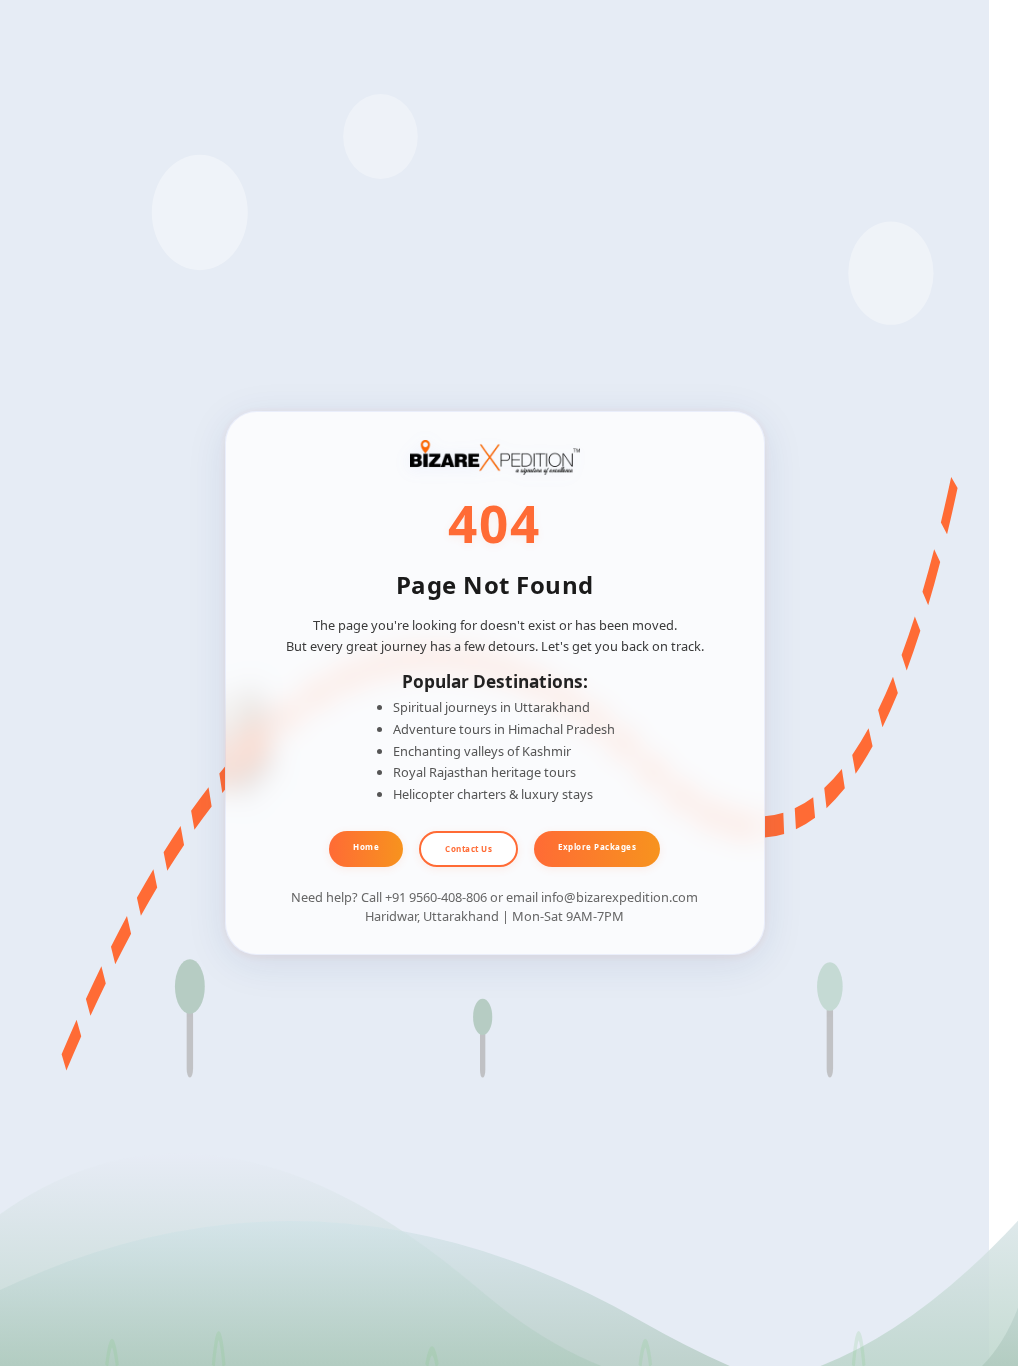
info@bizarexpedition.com (619, 897)
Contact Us (468, 848)
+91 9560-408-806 (436, 897)
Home (366, 846)
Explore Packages (597, 846)
